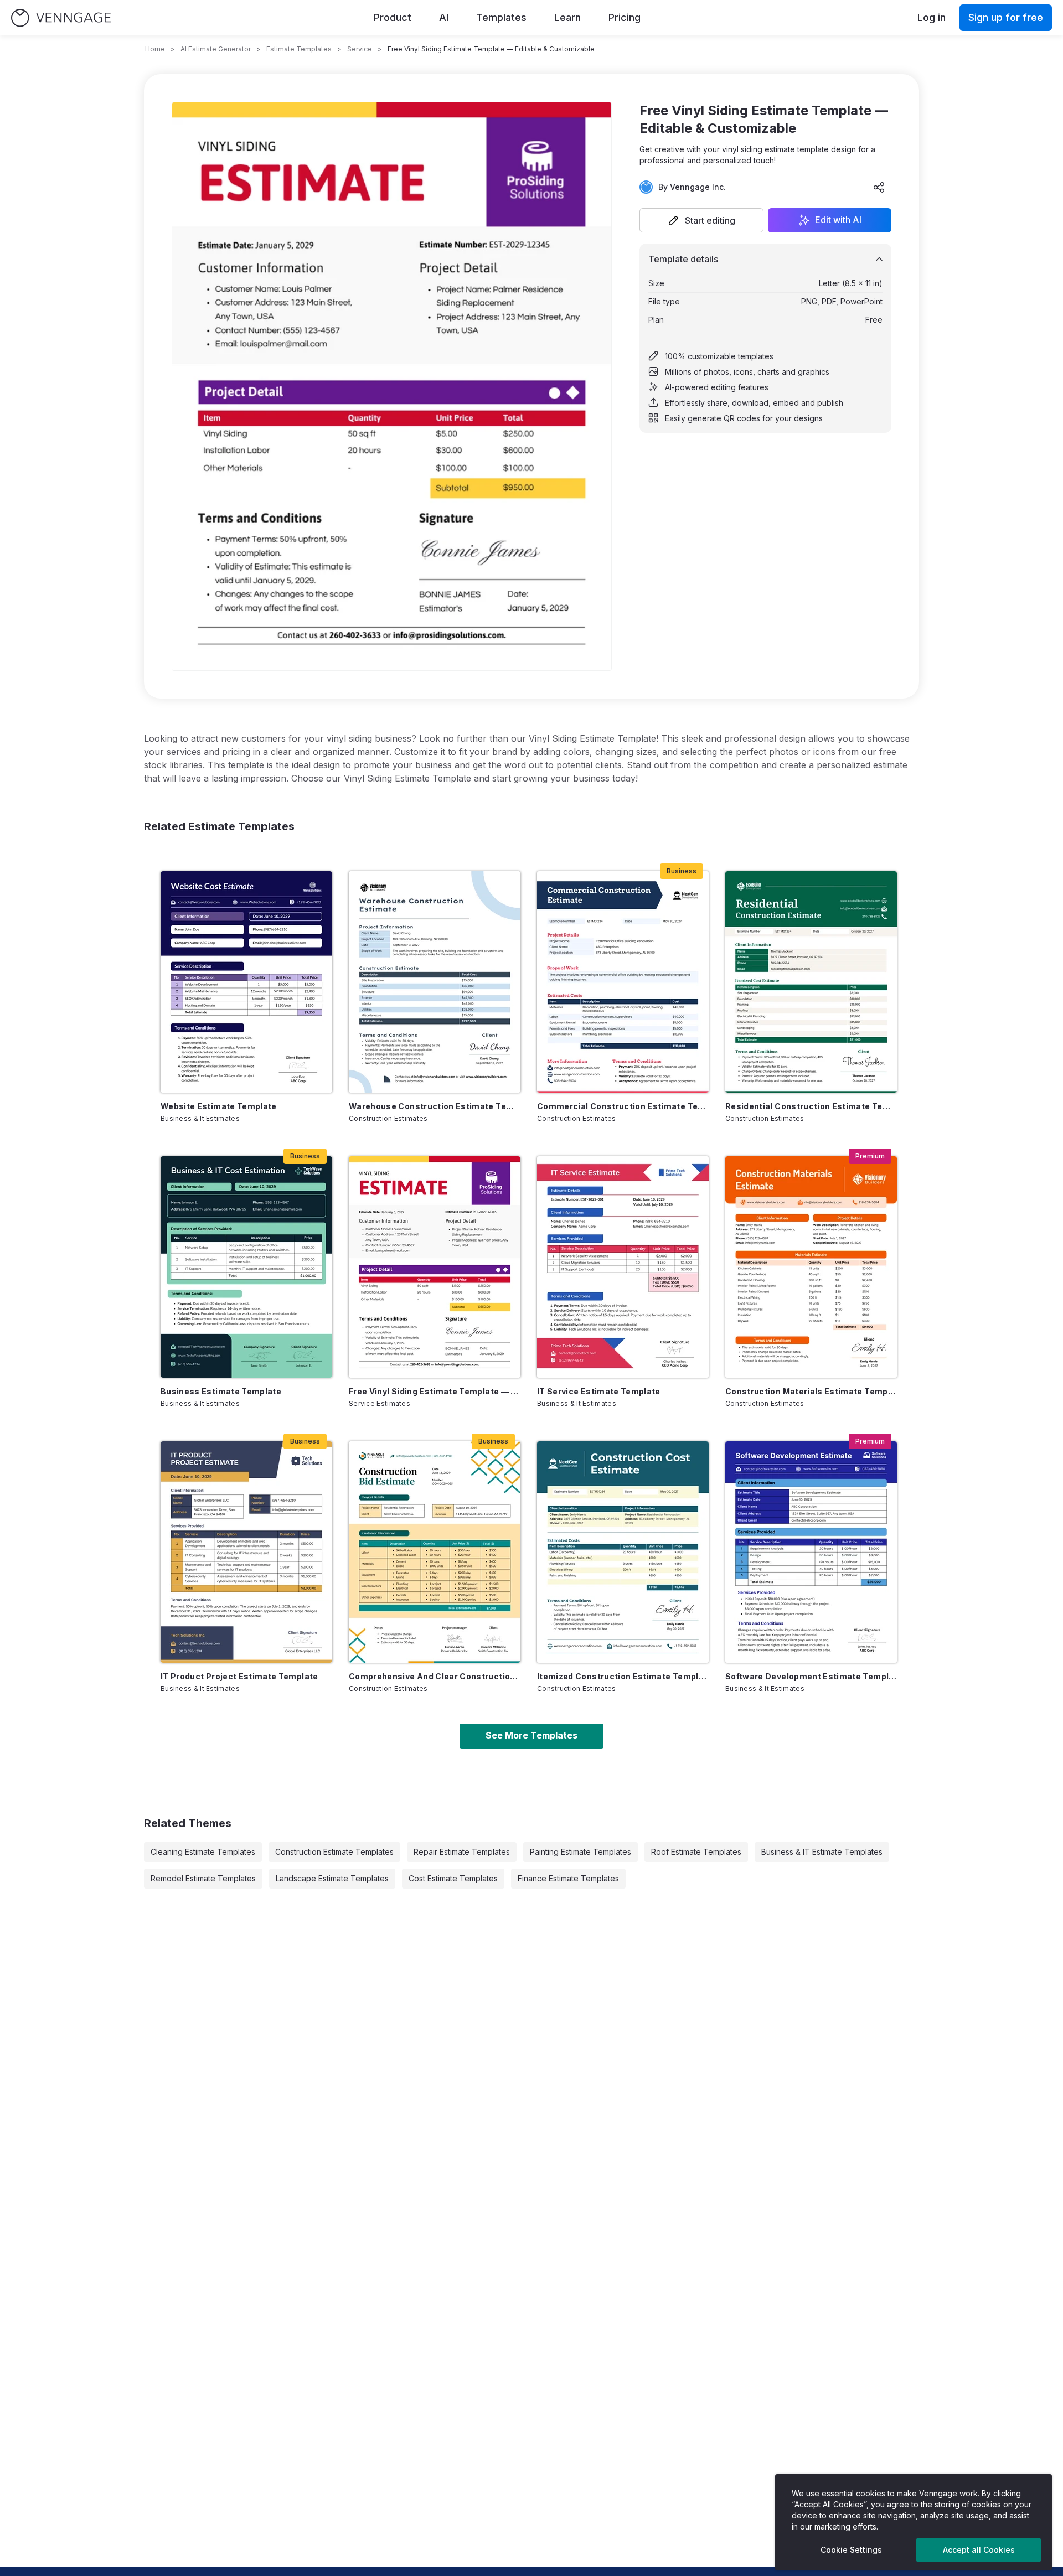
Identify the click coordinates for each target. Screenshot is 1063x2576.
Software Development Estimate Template (811, 1676)
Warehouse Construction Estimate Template (435, 1106)
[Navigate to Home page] (61, 18)
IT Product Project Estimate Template (239, 1676)
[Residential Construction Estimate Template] (811, 982)
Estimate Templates (299, 49)
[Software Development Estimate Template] (811, 1552)
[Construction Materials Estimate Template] (811, 1267)
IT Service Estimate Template (599, 1391)
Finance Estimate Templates (568, 1878)
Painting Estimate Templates (580, 1852)
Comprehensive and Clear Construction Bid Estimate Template (435, 1676)
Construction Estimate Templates (334, 1852)
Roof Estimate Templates (696, 1852)
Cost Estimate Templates (453, 1878)
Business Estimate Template (221, 1391)
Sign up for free (1006, 17)
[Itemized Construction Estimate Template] (623, 1552)
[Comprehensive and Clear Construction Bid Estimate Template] (435, 1552)
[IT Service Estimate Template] (623, 1267)
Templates (501, 17)
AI (444, 17)
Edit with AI (838, 220)
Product (393, 17)
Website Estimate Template (219, 1106)
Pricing (625, 17)
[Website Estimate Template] (246, 982)
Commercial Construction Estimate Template (623, 1106)
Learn (567, 17)
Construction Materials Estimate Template (811, 1391)
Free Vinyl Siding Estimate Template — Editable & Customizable (435, 1391)
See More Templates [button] (531, 1735)
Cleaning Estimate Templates (203, 1852)
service (360, 49)
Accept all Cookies (979, 2550)
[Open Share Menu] (879, 187)
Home (155, 49)
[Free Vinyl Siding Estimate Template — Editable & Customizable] (435, 1267)
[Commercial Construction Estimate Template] (623, 982)
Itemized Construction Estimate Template (623, 1676)
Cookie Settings (851, 2550)
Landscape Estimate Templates (332, 1878)
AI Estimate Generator (216, 49)
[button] (701, 220)
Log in (932, 17)
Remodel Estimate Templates (203, 1878)
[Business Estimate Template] (246, 1267)
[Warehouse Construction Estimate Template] (435, 982)
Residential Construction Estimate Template (811, 1106)
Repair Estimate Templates (462, 1852)
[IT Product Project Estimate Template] (246, 1552)
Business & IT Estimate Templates (822, 1852)
